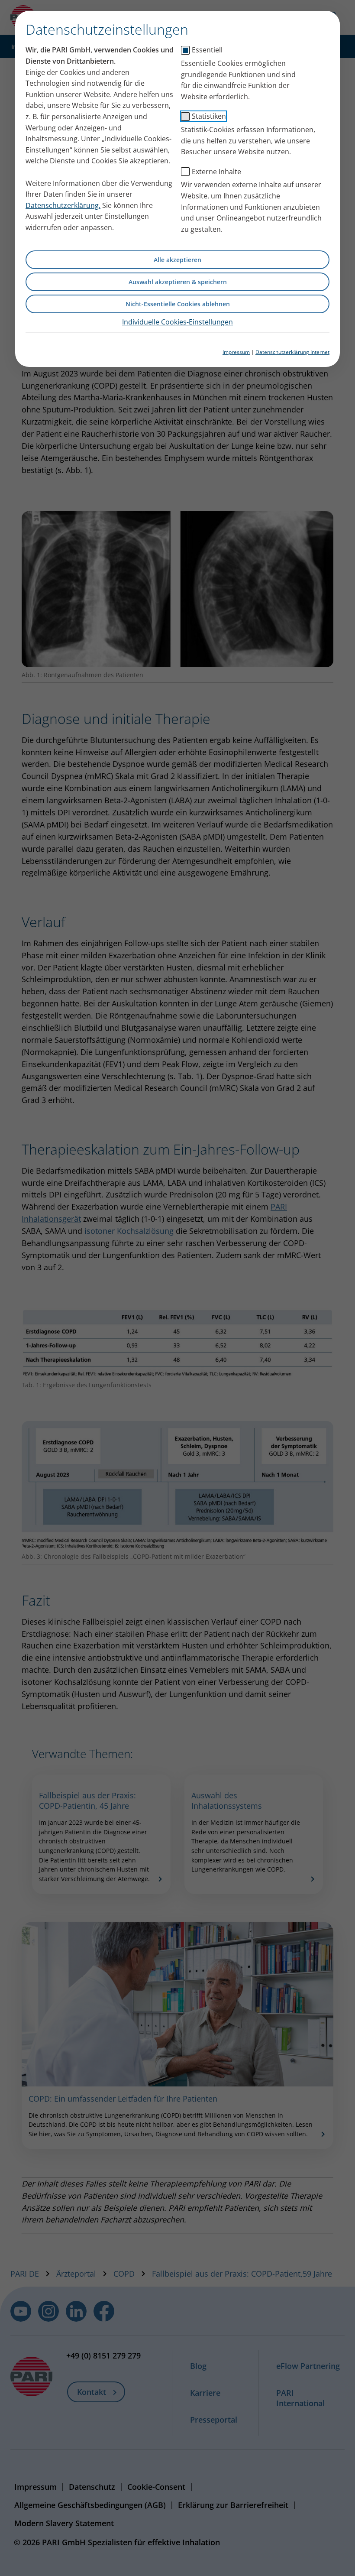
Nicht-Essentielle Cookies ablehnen (178, 304)
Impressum (236, 352)
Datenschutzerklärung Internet (292, 352)
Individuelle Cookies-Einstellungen (177, 322)
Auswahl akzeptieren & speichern (178, 282)
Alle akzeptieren (177, 260)
